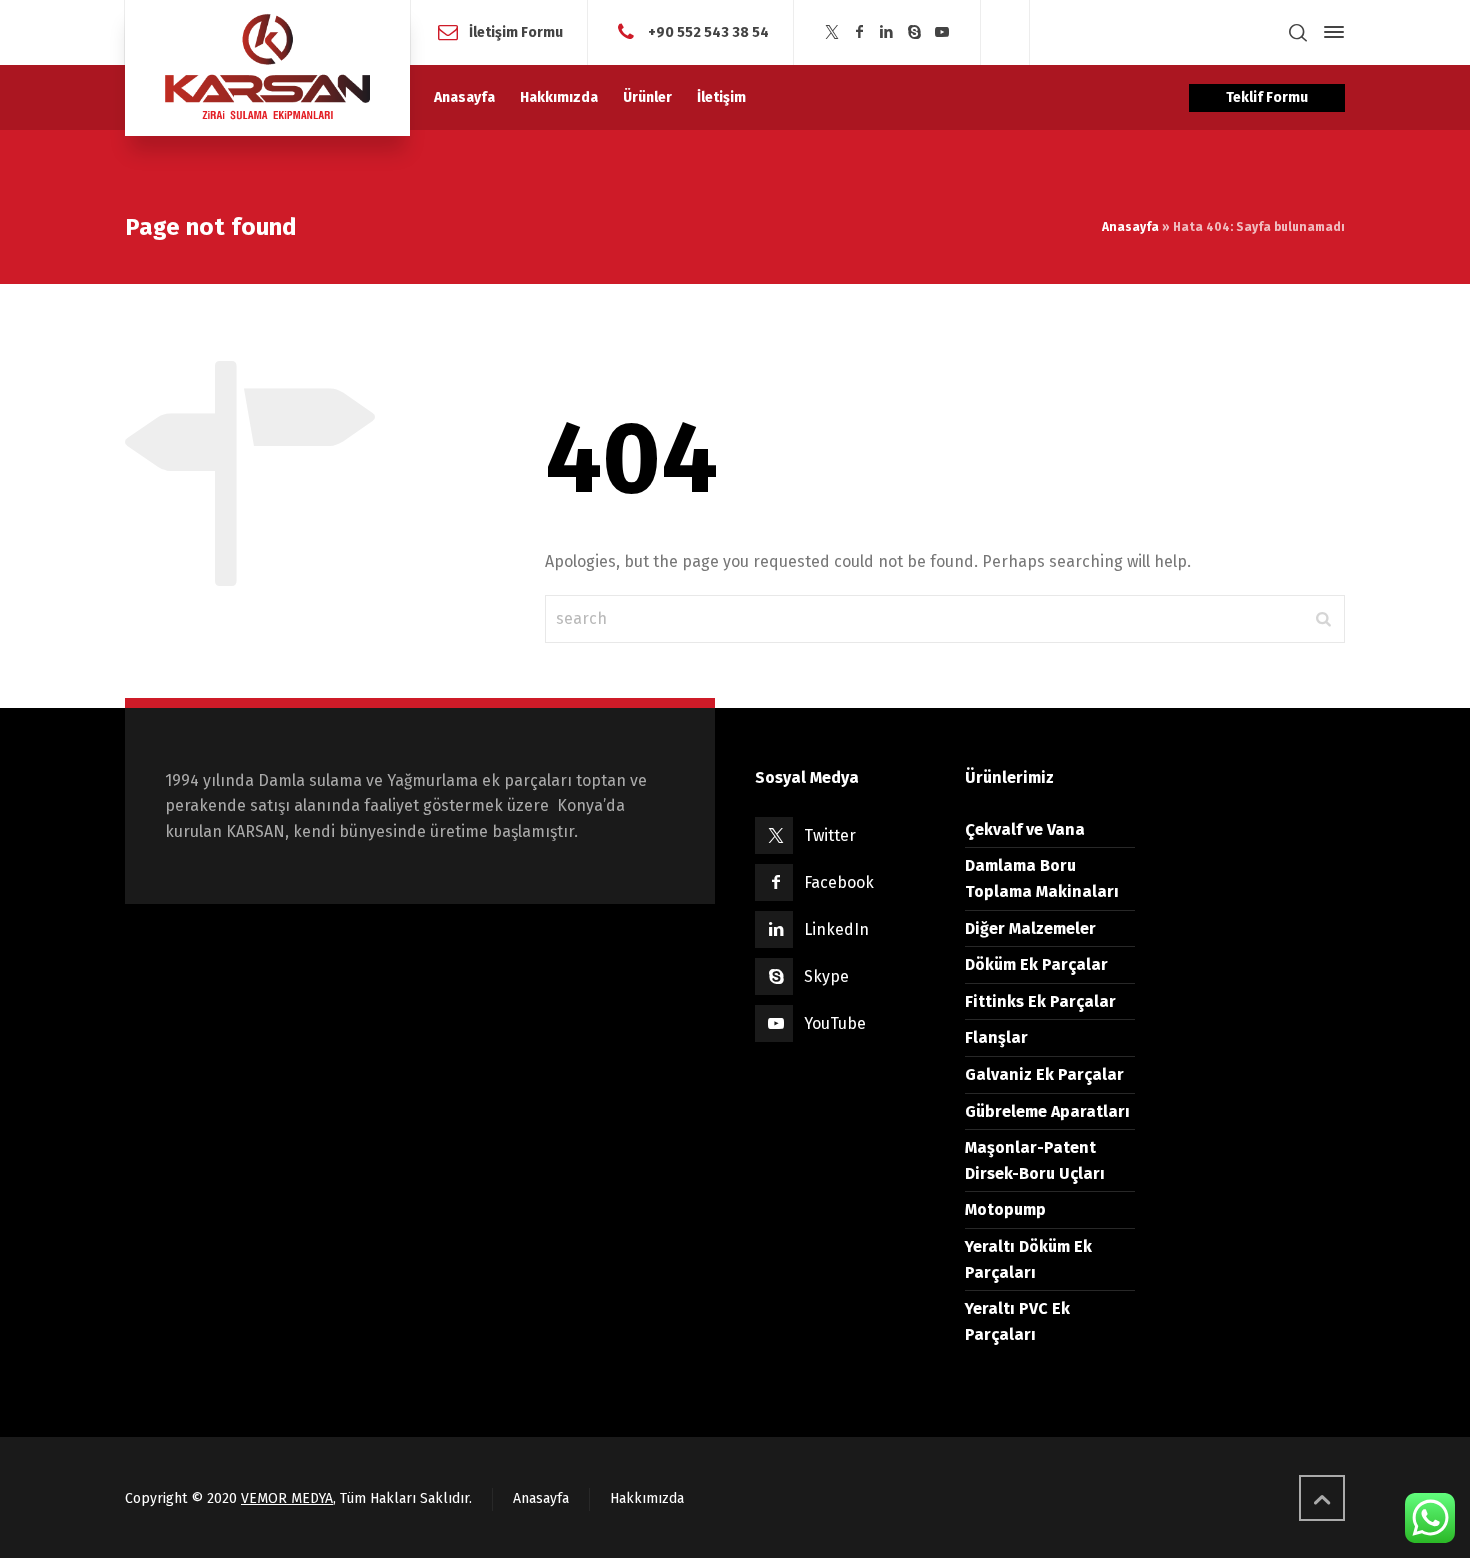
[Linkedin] (887, 32)
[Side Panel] (1330, 32)
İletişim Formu (516, 31)
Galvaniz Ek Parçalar (1044, 1074)
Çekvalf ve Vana (1025, 829)
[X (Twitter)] (832, 32)
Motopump (1005, 1209)
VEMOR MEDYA (287, 1498)
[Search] (1298, 32)
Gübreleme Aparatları (1047, 1111)
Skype (826, 976)
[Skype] (914, 32)
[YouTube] (942, 32)
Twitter (830, 835)
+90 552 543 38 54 (708, 31)
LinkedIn (836, 929)
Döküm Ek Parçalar (1036, 964)
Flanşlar (996, 1037)
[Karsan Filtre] (267, 68)
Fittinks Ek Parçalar (1040, 1001)
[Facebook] (859, 32)
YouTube (835, 1023)
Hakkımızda (647, 1498)
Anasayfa (1130, 227)
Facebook (839, 882)
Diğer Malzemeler (1030, 928)
